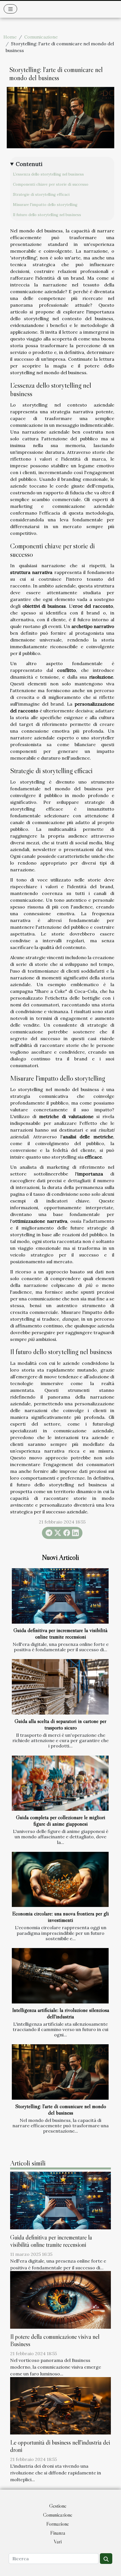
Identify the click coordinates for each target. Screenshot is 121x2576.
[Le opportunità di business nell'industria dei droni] (60, 2405)
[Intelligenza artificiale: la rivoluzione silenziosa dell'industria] (60, 1976)
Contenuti (29, 164)
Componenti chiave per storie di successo (51, 184)
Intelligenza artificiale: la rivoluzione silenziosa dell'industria (61, 2013)
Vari (58, 2542)
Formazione (58, 2524)
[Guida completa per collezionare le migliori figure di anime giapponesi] (60, 1783)
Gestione (58, 2506)
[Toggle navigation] (11, 9)
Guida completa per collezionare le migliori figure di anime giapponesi (61, 1820)
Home (10, 37)
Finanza (58, 2533)
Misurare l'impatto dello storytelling (45, 205)
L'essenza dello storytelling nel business (48, 174)
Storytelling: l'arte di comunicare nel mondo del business (61, 2109)
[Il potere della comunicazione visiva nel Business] (60, 2299)
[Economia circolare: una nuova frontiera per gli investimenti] (60, 1880)
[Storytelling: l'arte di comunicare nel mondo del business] (60, 2072)
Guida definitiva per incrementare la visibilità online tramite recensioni (60, 1633)
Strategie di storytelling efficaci (41, 195)
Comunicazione (41, 37)
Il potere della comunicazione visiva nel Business (55, 2340)
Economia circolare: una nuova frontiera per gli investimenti (60, 1917)
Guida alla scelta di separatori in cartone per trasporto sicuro (60, 1724)
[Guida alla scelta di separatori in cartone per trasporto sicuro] (60, 1687)
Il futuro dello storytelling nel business (47, 215)
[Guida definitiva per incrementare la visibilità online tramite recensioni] (60, 1596)
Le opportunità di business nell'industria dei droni (60, 2446)
